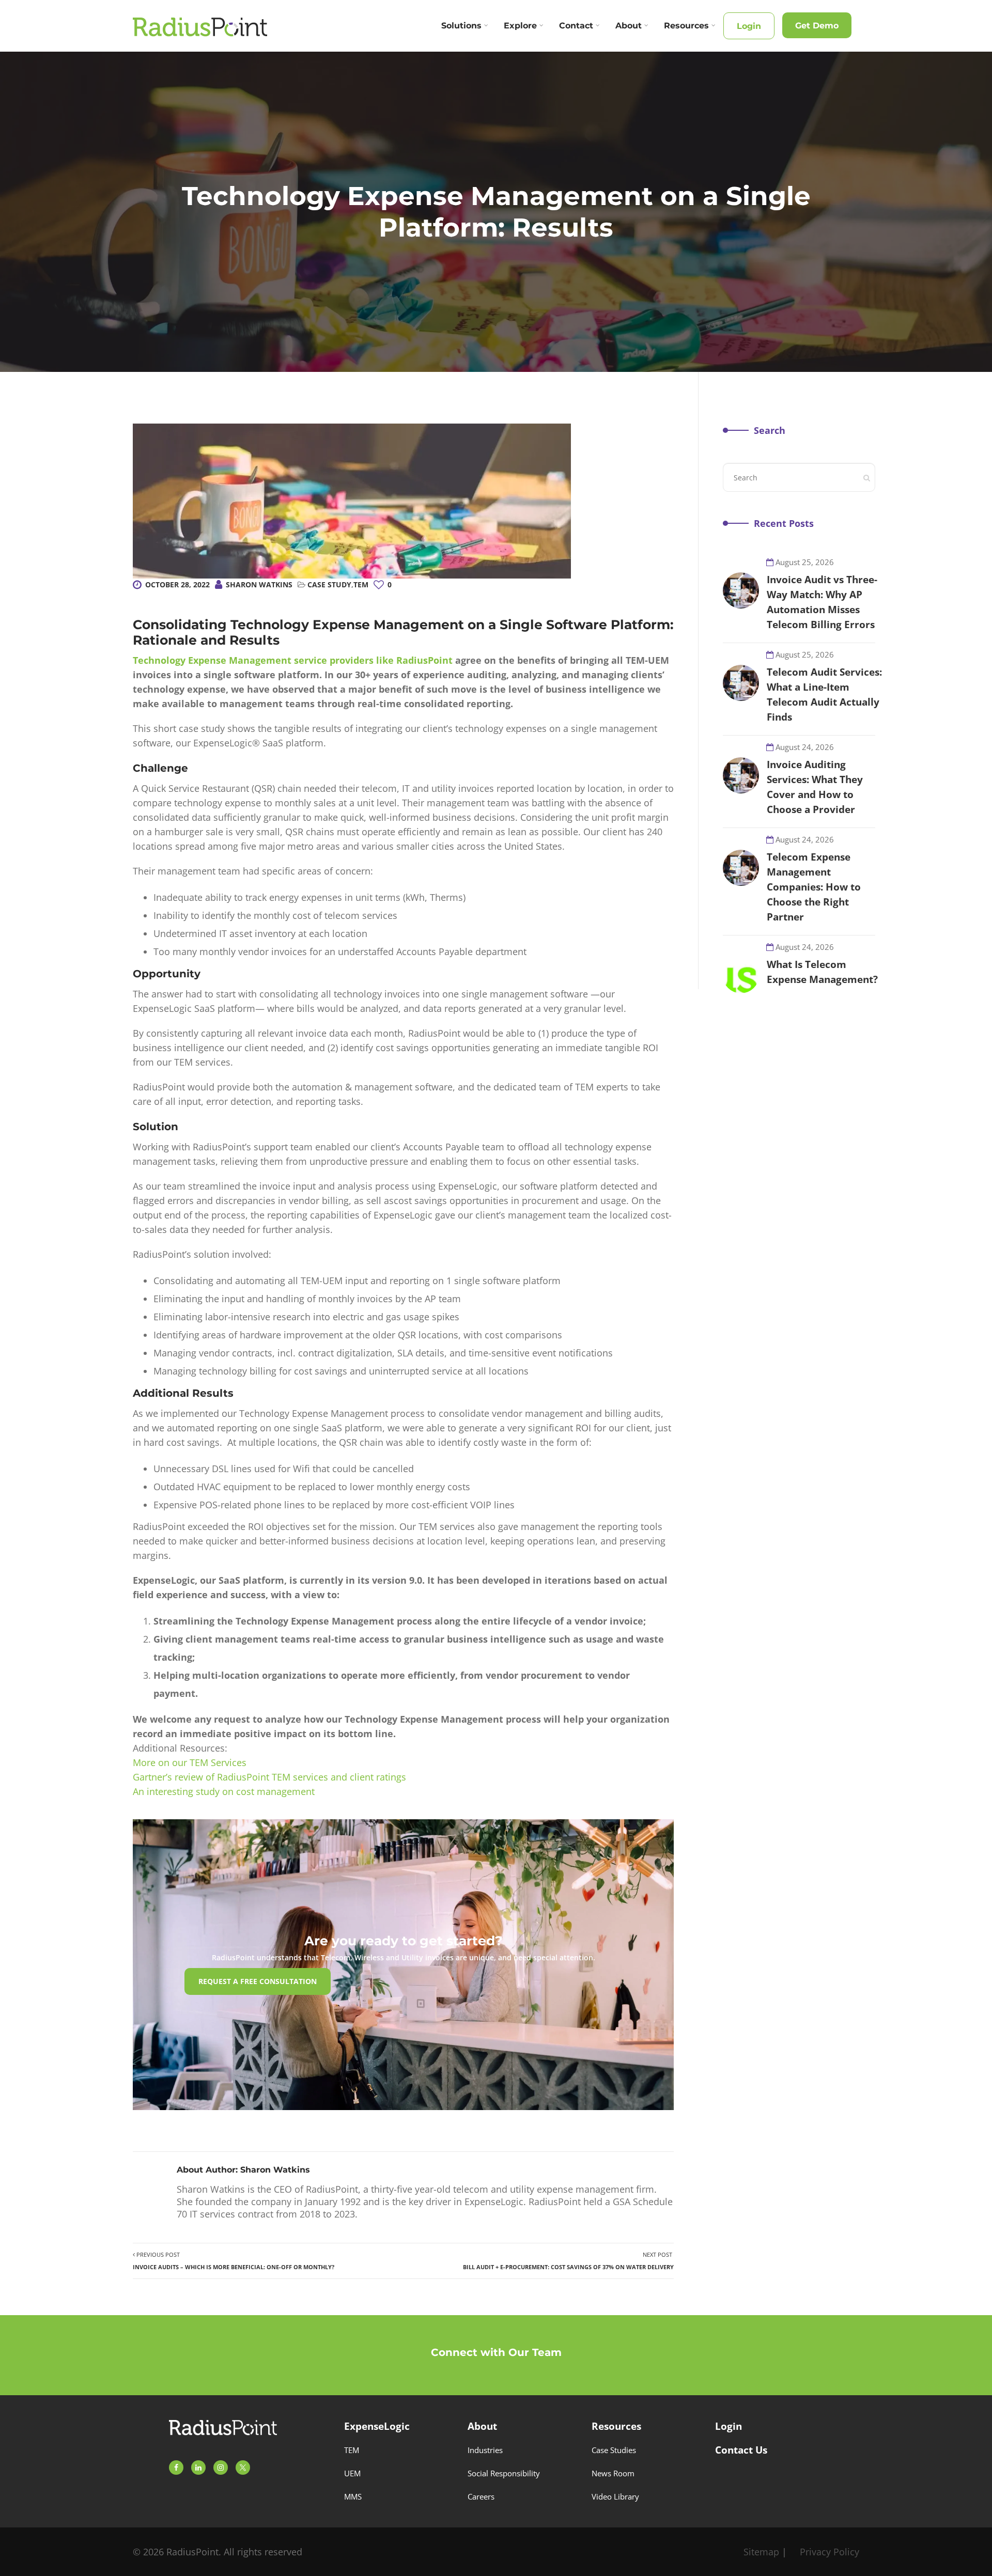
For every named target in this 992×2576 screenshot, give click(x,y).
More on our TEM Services (190, 1762)
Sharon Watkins (259, 584)
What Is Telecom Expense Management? (822, 972)
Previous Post (234, 2261)
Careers (481, 2496)
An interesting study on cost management (224, 1791)
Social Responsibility (504, 2473)
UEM (352, 2473)
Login (749, 26)
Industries (485, 2450)
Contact (576, 26)
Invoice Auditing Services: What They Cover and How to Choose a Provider (815, 787)
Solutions (461, 26)
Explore (520, 26)
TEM (361, 584)
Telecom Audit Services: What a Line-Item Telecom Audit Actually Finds (824, 694)
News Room (613, 2473)
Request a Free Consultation (258, 1981)
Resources (686, 26)
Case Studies (614, 2450)
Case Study (329, 584)
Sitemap (761, 2552)
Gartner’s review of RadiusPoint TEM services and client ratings (269, 1777)
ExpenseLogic (377, 2426)
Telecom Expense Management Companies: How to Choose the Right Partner (814, 887)
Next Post (568, 2261)
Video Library (615, 2496)
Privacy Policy (830, 2552)
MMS (353, 2496)
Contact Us (741, 2450)
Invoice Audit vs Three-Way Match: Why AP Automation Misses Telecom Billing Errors (822, 602)
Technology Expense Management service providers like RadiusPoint (293, 660)
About (629, 26)
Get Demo (817, 26)
